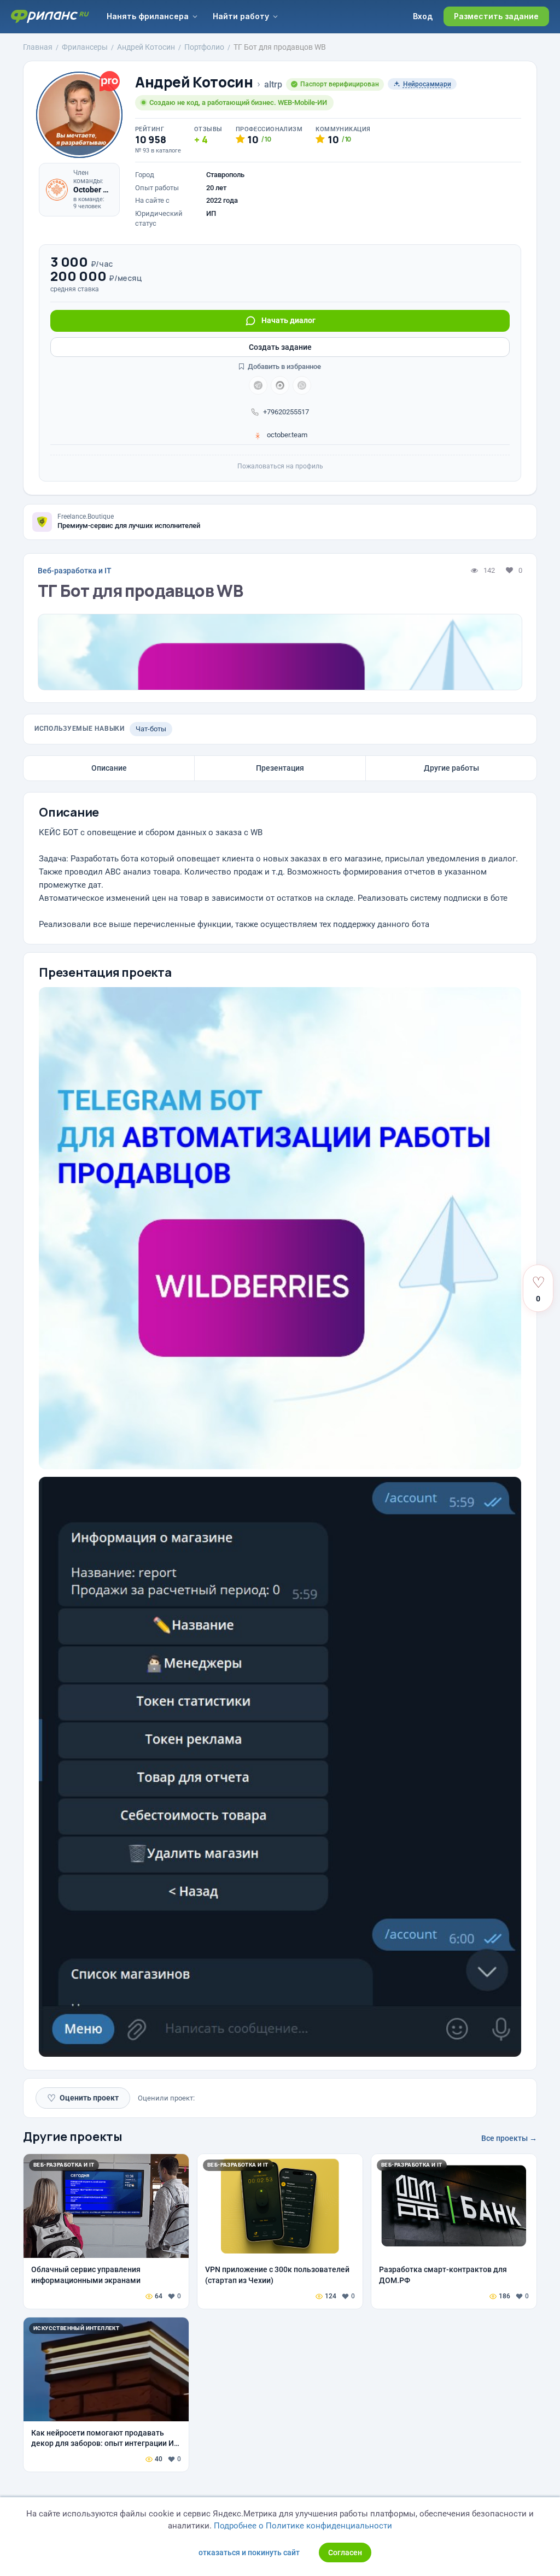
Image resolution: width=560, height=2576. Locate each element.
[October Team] (57, 190)
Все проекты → (509, 2138)
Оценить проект (83, 2098)
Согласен (345, 2552)
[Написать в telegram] (258, 385)
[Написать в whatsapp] (302, 385)
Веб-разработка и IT (75, 571)
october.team (286, 435)
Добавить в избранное (284, 366)
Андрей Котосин (194, 82)
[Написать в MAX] (280, 385)
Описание (109, 768)
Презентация (280, 768)
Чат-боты (151, 729)
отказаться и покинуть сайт (249, 2552)
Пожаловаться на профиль (280, 466)
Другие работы (451, 768)
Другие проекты (73, 2137)
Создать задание (280, 347)
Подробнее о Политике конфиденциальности (303, 2526)
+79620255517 (286, 412)
